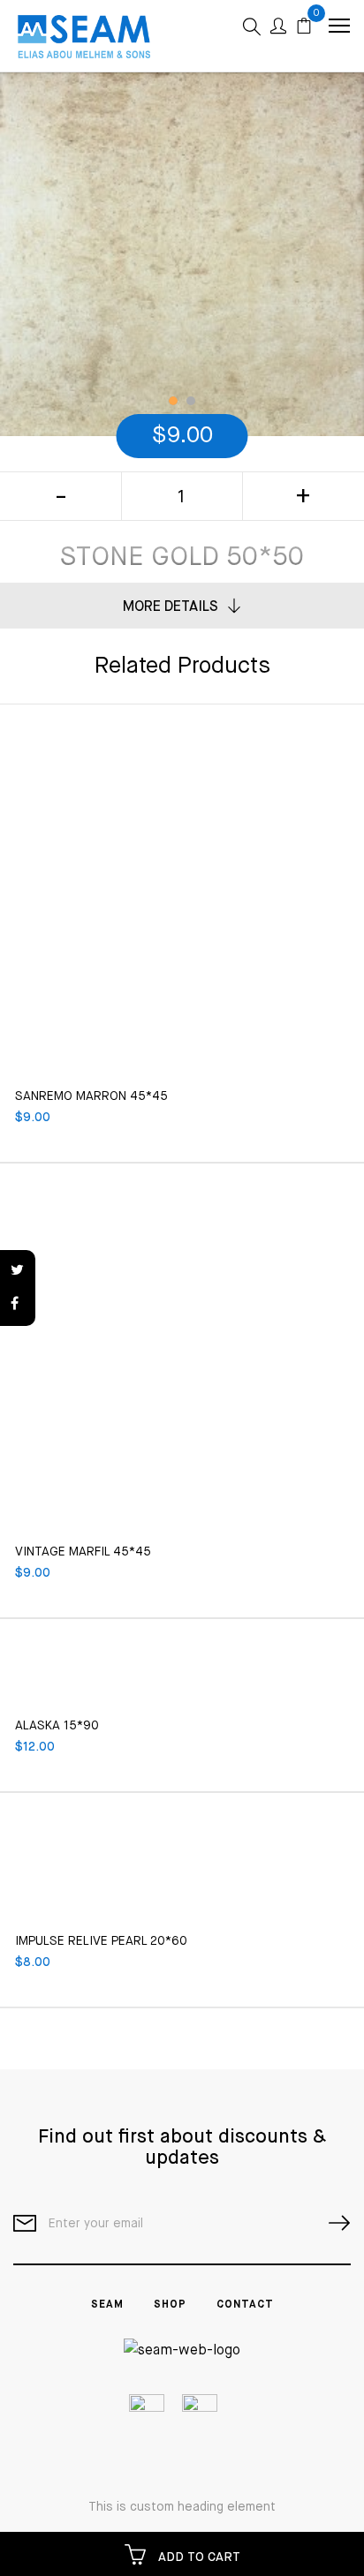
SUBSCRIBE (332, 2223)
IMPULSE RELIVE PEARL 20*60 (101, 1941)
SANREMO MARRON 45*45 (91, 1096)
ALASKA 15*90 (57, 1726)
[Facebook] (18, 1305)
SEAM (107, 2305)
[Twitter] (18, 1271)
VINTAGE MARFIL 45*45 (83, 1552)
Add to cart (197, 2557)
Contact (245, 2305)
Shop (170, 2305)
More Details (171, 607)
